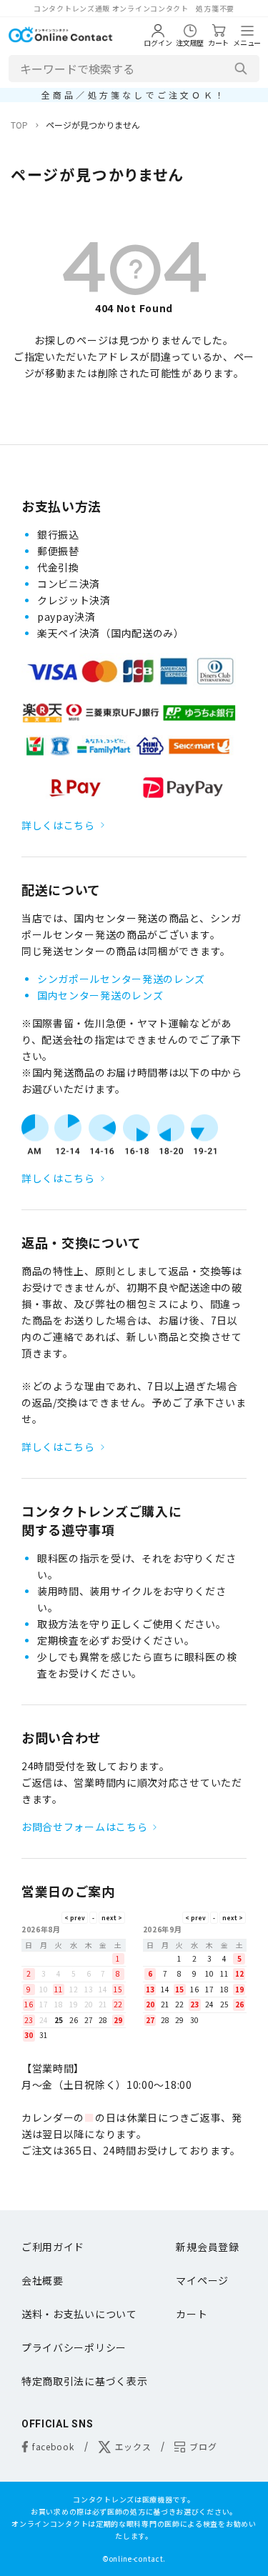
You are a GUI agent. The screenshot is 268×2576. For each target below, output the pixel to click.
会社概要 (43, 2280)
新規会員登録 (207, 2247)
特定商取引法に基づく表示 (84, 2381)
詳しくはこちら (58, 825)
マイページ (202, 2280)
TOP (19, 125)
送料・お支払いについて (79, 2314)
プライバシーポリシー (74, 2347)
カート (192, 2314)
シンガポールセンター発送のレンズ (121, 979)
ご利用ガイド (53, 2247)
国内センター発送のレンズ (100, 995)
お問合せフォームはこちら (84, 1827)
